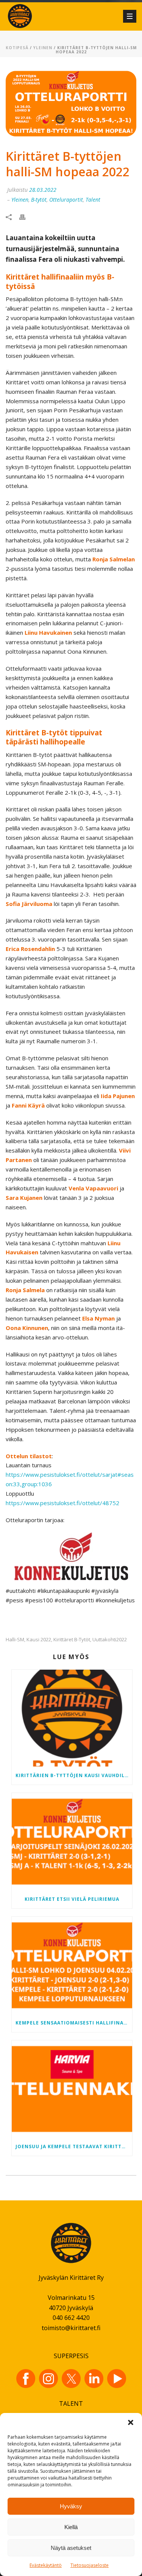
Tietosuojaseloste (90, 2565)
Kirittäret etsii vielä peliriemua (72, 1899)
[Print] (26, 217)
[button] (131, 2422)
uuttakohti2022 (110, 1640)
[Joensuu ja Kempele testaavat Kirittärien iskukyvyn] (72, 2089)
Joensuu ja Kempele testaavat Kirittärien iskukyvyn (74, 2146)
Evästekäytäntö (46, 2565)
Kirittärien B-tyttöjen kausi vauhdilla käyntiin (74, 1775)
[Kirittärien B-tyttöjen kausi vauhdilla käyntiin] (72, 1718)
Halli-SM (15, 1640)
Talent (93, 200)
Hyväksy (71, 2506)
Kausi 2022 (39, 1640)
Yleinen (43, 48)
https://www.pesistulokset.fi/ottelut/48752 (62, 1503)
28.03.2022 (43, 190)
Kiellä (71, 2527)
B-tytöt (39, 200)
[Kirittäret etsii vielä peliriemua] (72, 1842)
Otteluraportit (66, 200)
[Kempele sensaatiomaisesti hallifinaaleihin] (72, 1965)
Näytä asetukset (71, 2548)
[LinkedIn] (94, 2379)
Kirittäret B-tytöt (72, 1640)
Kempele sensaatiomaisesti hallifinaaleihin (74, 2023)
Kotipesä (17, 48)
